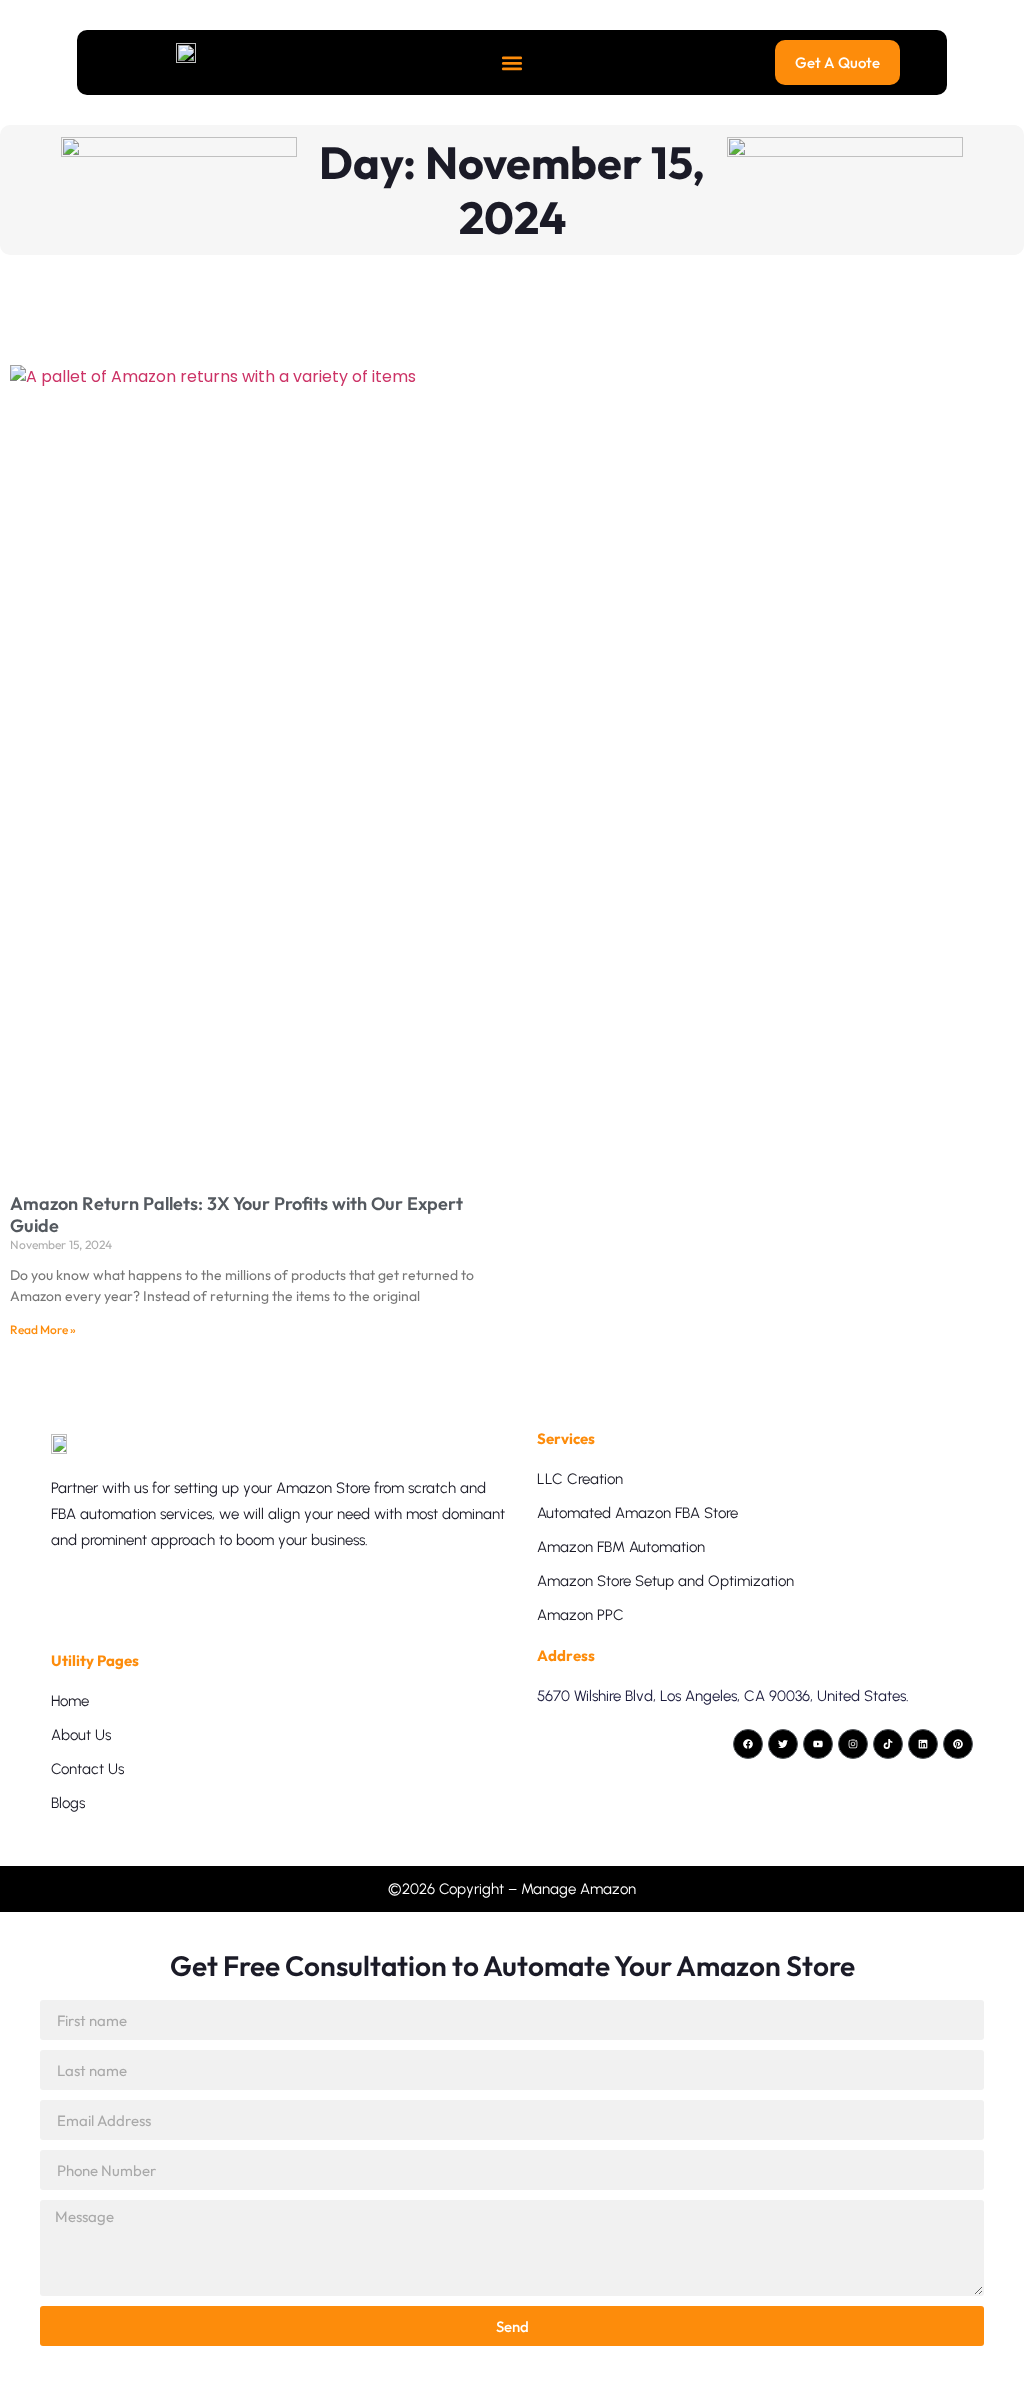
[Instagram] (853, 1744)
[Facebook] (748, 1744)
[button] (511, 62)
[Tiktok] (888, 1744)
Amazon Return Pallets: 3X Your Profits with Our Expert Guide (236, 1214)
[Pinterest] (958, 1744)
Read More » (43, 1329)
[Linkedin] (923, 1744)
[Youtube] (818, 1744)
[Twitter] (783, 1744)
